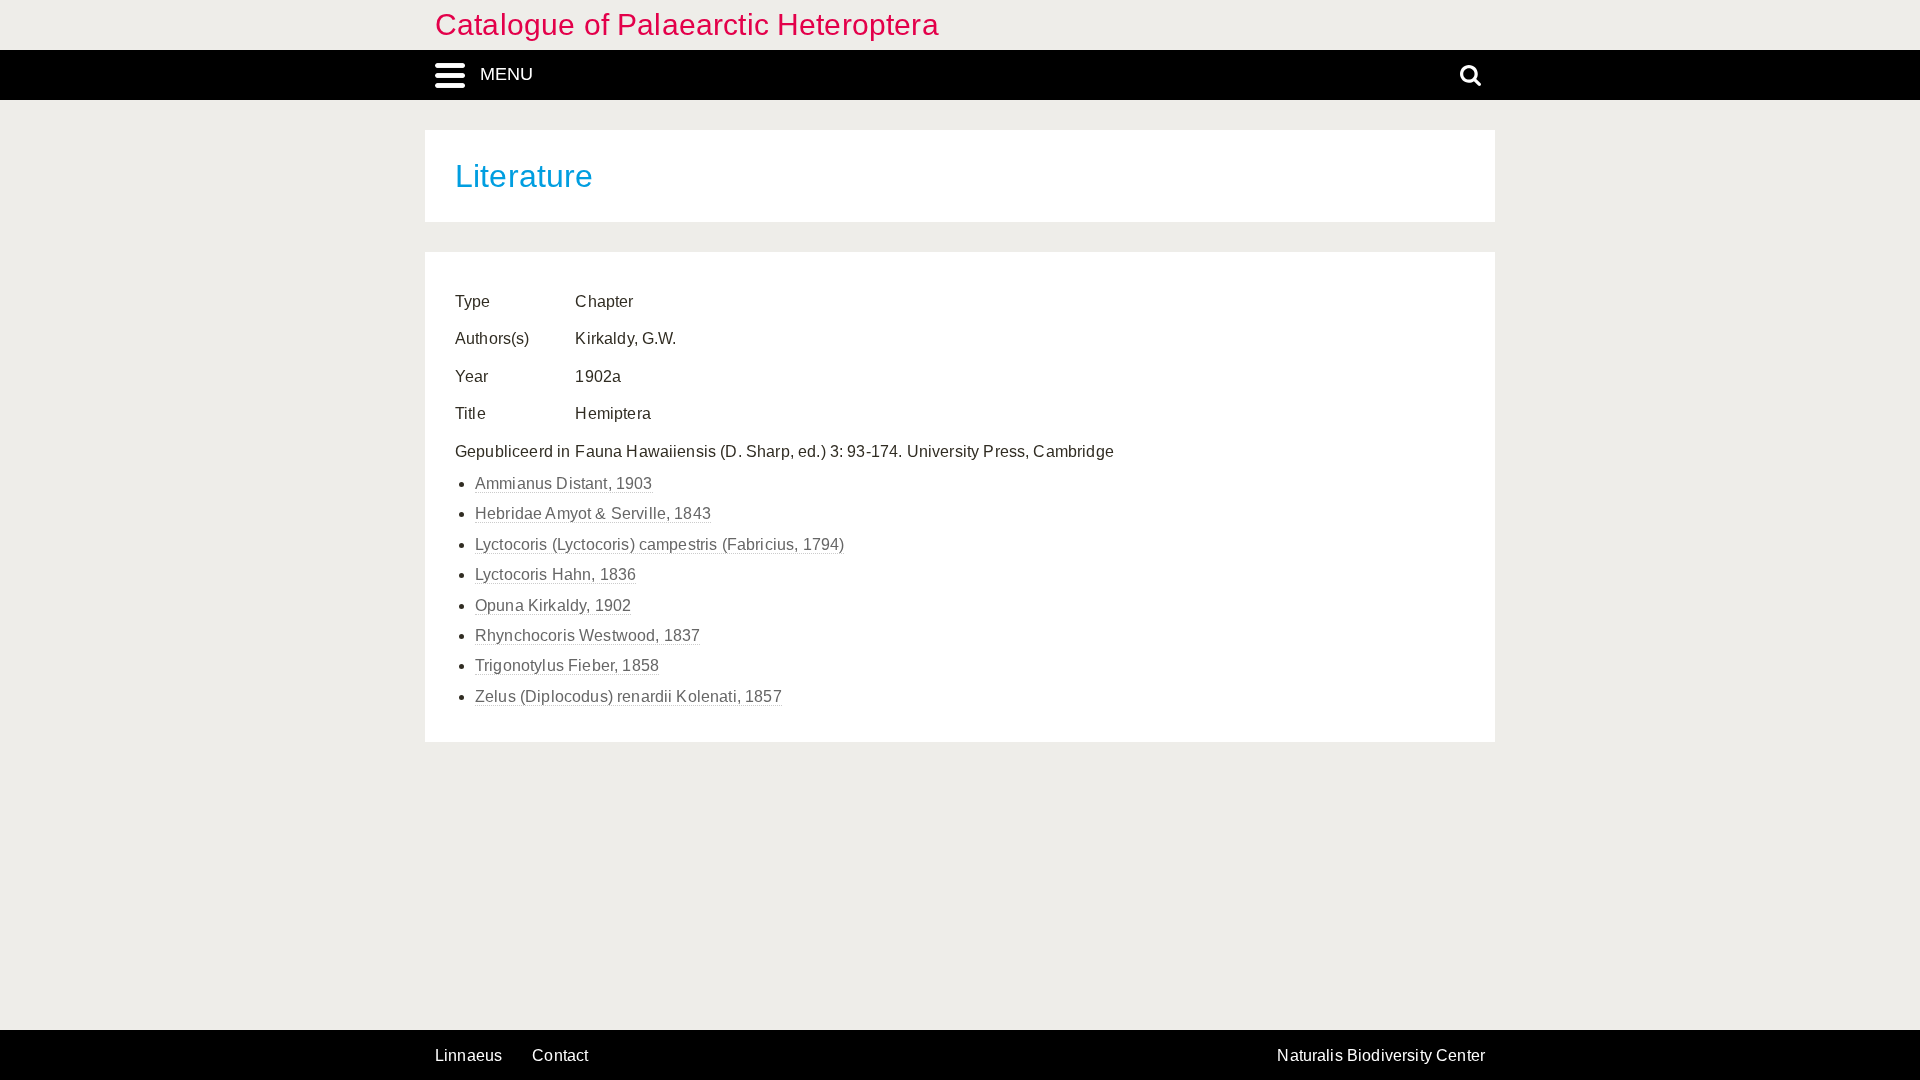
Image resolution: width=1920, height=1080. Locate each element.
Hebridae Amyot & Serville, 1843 (593, 513)
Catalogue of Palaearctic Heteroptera (687, 24)
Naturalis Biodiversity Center (1381, 1056)
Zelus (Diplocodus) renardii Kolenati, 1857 (628, 696)
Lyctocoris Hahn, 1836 (555, 574)
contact (560, 1055)
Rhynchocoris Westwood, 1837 (587, 635)
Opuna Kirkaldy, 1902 (553, 605)
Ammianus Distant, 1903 (564, 483)
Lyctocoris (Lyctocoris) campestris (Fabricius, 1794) (659, 544)
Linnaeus (468, 1056)
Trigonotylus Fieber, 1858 (567, 665)
